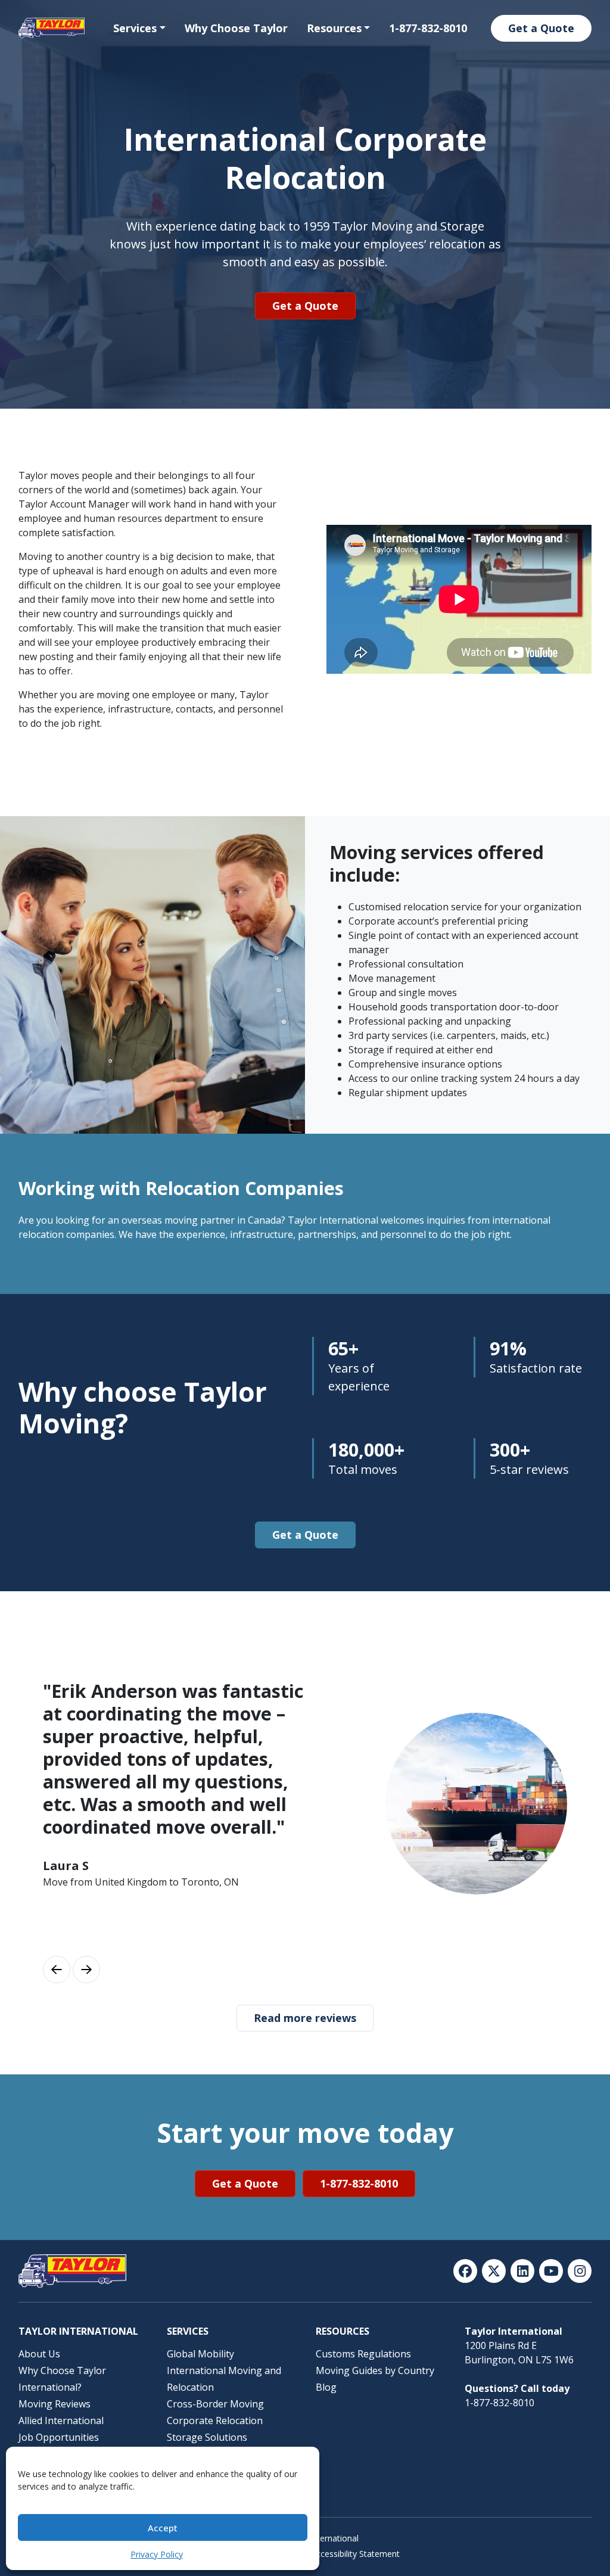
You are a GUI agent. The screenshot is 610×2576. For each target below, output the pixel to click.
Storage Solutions (207, 2437)
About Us (39, 2354)
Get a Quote (541, 28)
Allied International (61, 2421)
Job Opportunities (59, 2437)
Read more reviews (305, 2018)
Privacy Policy (157, 2554)
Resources (334, 28)
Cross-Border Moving (215, 2404)
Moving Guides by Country (375, 2370)
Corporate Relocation (215, 2421)
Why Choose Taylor (236, 28)
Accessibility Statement (355, 2554)
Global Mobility (200, 2354)
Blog (326, 2387)
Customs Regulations (363, 2354)
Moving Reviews (55, 2404)
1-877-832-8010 (428, 28)
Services (135, 28)
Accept (163, 2528)
